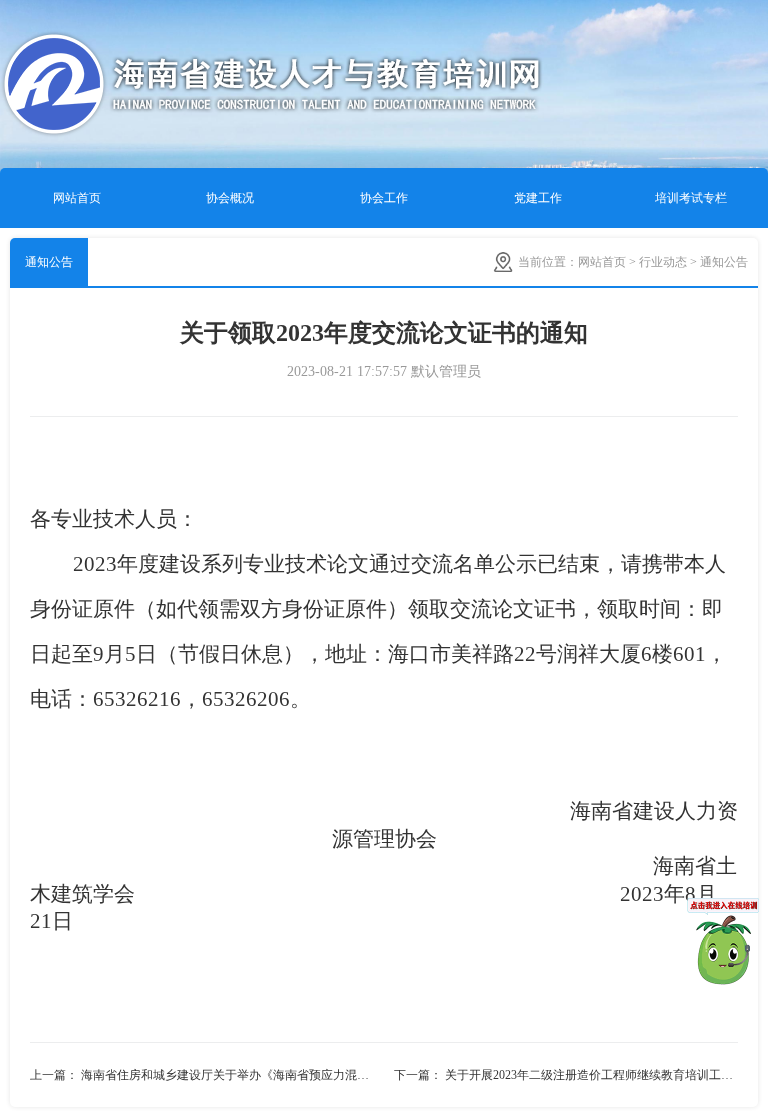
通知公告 (49, 262)
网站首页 (77, 198)
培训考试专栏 (691, 198)
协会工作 (384, 198)
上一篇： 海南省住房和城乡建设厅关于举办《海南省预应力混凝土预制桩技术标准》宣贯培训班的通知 (207, 1075)
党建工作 (538, 198)
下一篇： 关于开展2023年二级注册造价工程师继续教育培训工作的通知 (566, 1075)
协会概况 (230, 198)
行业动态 (663, 262)
